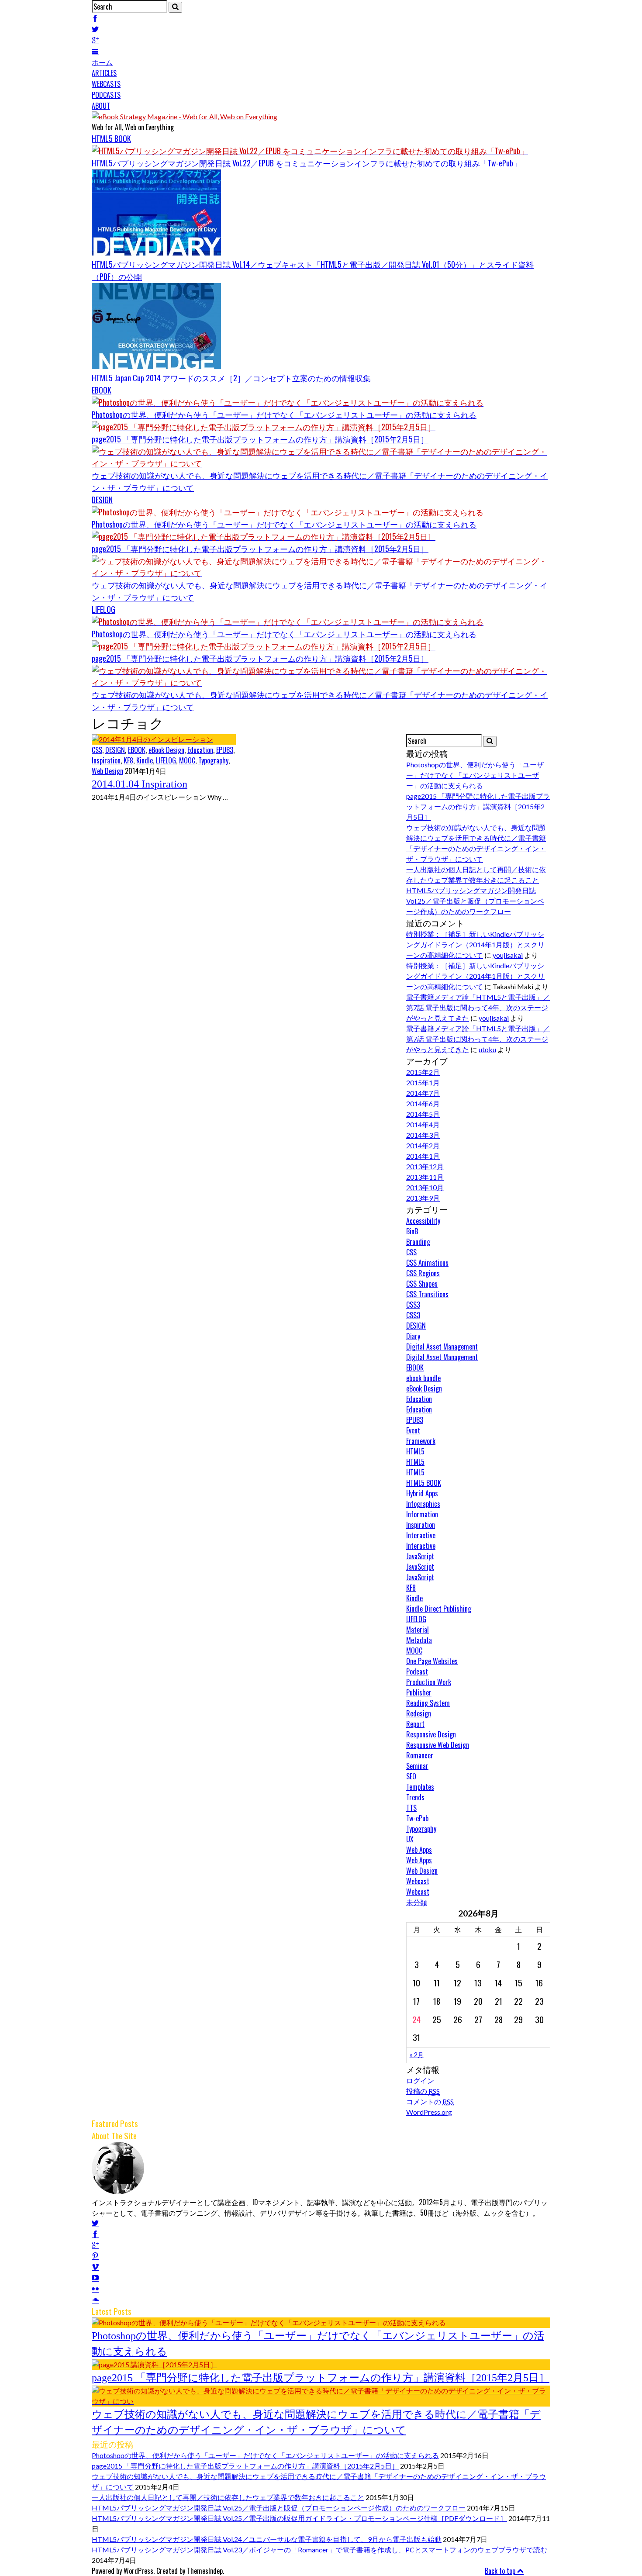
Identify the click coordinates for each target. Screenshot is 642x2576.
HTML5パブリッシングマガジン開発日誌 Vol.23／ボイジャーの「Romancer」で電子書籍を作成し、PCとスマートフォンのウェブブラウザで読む (319, 2550)
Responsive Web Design (438, 1745)
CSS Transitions (427, 1294)
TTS (411, 1808)
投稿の (423, 2091)
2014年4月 (423, 1124)
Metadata (419, 1640)
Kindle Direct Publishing (439, 1609)
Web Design (107, 771)
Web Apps (419, 1850)
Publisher (419, 1692)
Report (415, 1724)
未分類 (417, 1902)
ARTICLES (104, 73)
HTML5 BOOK (111, 138)
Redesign (419, 1713)
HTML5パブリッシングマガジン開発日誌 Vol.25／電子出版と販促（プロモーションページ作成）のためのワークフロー (475, 901)
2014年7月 (423, 1093)
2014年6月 (423, 1103)
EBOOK (102, 390)
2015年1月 (423, 1083)
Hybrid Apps (422, 1493)
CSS (97, 750)
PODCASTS (106, 95)
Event (413, 1430)
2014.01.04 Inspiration (140, 784)
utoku (487, 1049)
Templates (420, 1787)
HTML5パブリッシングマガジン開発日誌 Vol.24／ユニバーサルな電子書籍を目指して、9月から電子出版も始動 (267, 2539)
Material (418, 1630)
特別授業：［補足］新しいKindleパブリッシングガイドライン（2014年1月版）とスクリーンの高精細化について (475, 944)
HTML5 (415, 1451)
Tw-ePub (417, 1818)
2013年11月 (425, 1177)
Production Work (429, 1682)
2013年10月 (425, 1187)
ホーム (102, 62)
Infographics (423, 1504)
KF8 (128, 760)
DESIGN (102, 500)
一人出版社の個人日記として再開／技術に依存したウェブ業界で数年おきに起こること (228, 2497)
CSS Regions (423, 1273)
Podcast (417, 1671)
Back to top (501, 2571)
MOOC (187, 760)
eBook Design (166, 750)
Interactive (421, 1535)
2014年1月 (423, 1156)
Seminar (417, 1766)
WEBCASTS (106, 84)
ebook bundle (423, 1378)
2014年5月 (423, 1114)
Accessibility (423, 1221)
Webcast (418, 1881)
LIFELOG (104, 609)
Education (200, 750)
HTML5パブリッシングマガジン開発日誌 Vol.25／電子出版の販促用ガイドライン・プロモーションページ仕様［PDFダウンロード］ (299, 2518)
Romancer (420, 1755)
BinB (412, 1231)
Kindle (145, 760)
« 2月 (417, 2055)
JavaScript (420, 1556)
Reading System (428, 1703)
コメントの (430, 2101)
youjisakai (508, 955)
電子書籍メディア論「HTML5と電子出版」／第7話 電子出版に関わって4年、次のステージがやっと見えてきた (478, 1007)
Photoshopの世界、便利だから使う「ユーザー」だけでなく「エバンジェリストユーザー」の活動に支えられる (284, 414)
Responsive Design (431, 1734)
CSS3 (413, 1305)
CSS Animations (427, 1263)
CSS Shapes (422, 1284)
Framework (421, 1441)
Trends (415, 1797)
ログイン (420, 2080)
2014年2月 (423, 1145)
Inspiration (106, 760)
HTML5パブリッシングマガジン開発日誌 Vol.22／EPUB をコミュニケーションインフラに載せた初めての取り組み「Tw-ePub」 (306, 163)
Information (422, 1514)
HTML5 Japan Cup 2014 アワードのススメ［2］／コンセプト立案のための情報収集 (231, 378)
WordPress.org (429, 2112)
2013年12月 (425, 1166)
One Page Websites (432, 1661)
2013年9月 (423, 1198)
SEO (411, 1776)
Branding (418, 1242)
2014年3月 (423, 1135)
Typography (213, 760)
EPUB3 (225, 750)
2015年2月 (423, 1072)
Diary (413, 1336)
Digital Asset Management (442, 1347)
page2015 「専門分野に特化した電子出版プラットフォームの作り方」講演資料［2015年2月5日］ (260, 439)
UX (410, 1839)
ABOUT (101, 106)
